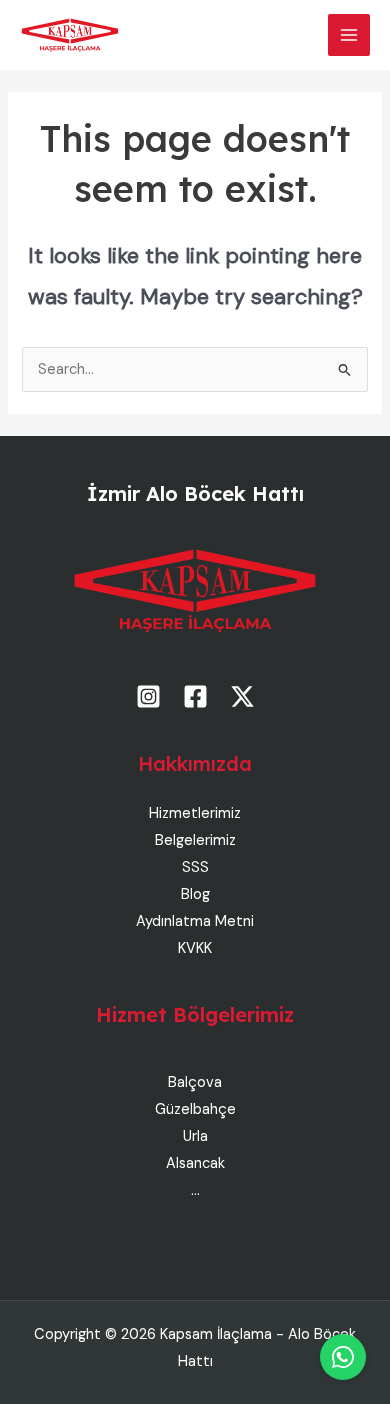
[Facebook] (195, 696)
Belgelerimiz (195, 840)
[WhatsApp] (343, 1357)
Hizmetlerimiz (195, 813)
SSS (195, 867)
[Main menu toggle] (349, 35)
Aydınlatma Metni (195, 921)
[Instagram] (148, 696)
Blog (195, 894)
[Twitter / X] (242, 696)
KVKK (195, 948)
